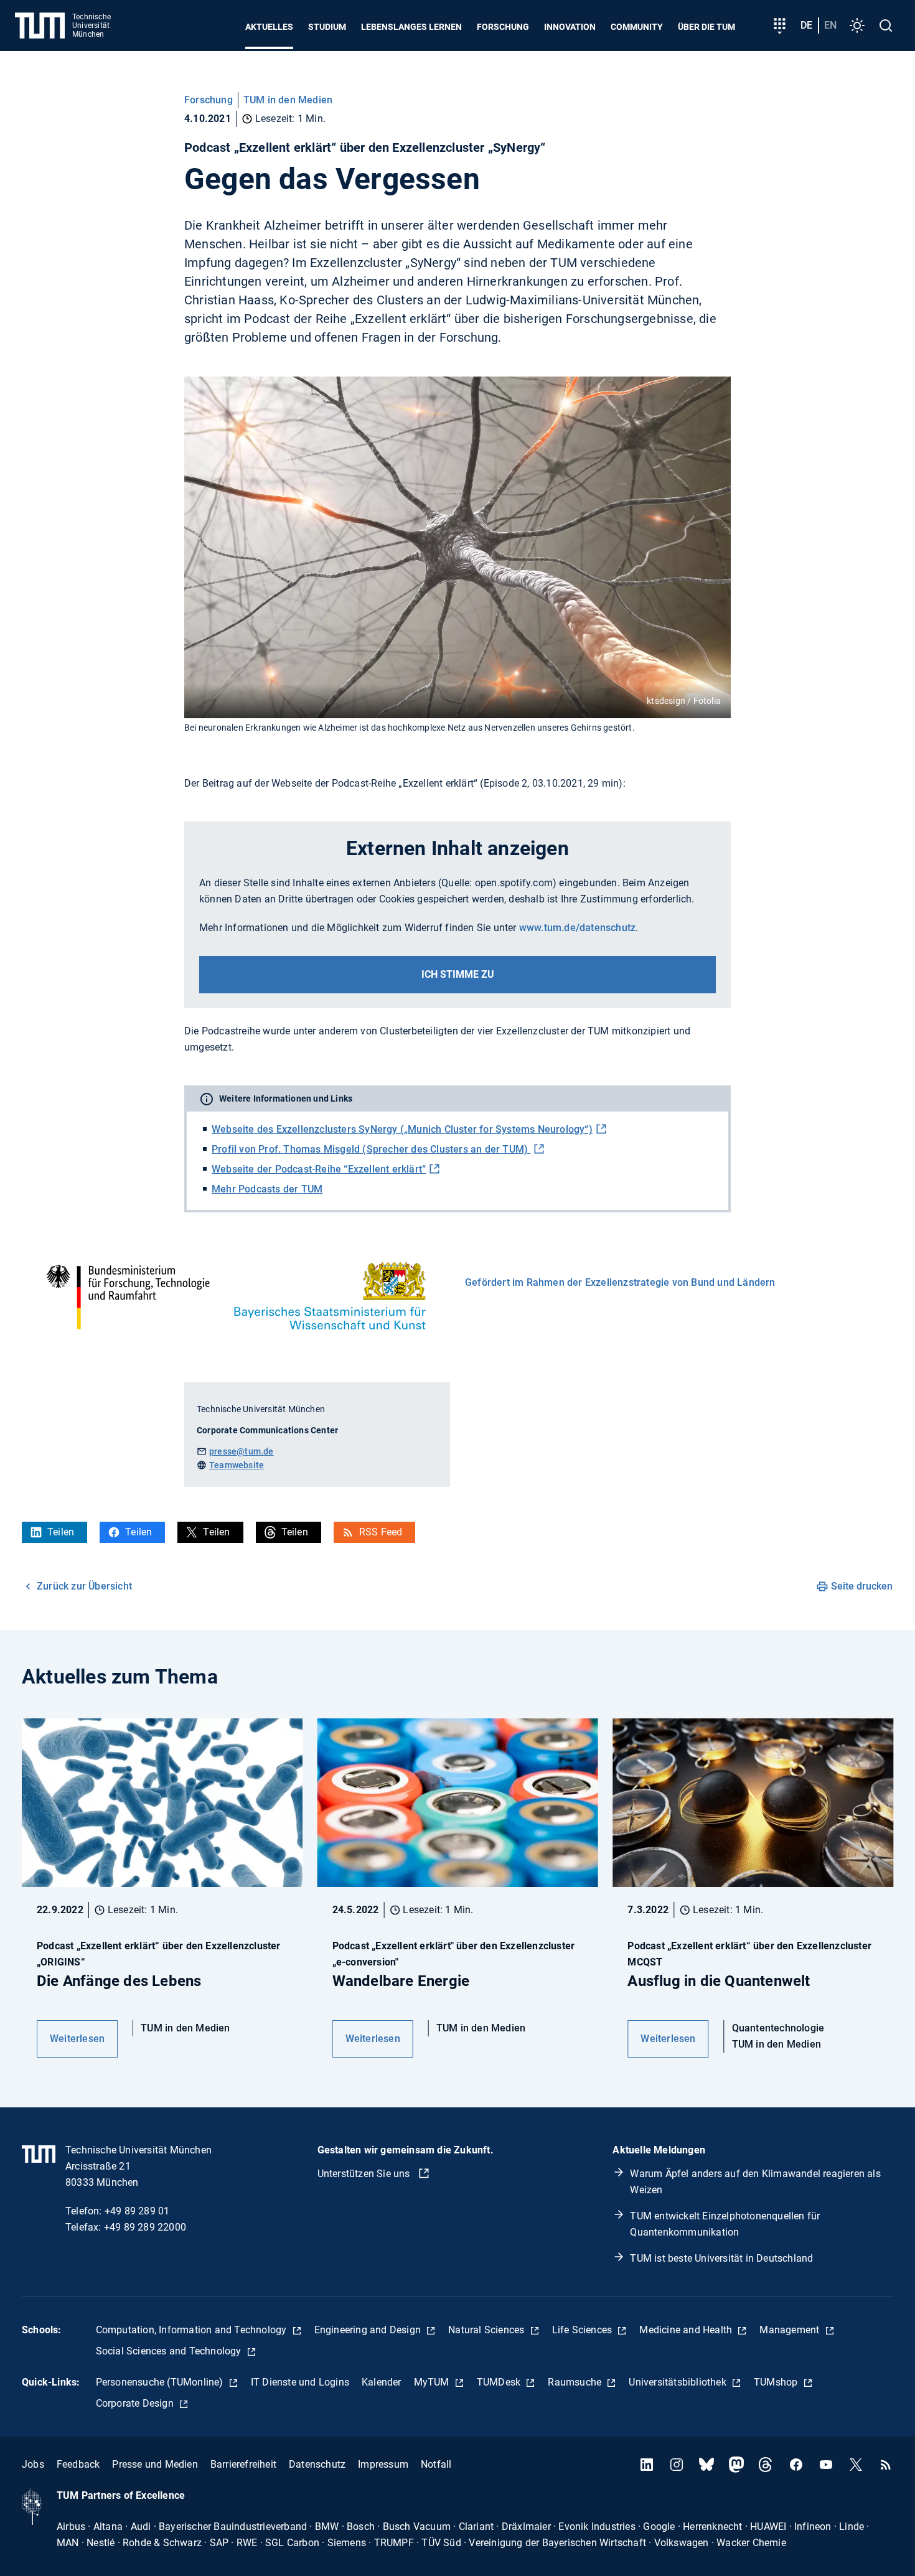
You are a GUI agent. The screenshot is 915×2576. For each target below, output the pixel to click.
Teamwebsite (237, 1465)
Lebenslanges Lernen (411, 27)
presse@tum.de (242, 1451)
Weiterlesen (77, 2039)
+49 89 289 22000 (145, 2227)
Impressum (383, 2464)
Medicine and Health (687, 2330)
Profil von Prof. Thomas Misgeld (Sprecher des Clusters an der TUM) (371, 1149)
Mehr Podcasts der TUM (267, 1189)
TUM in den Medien (288, 100)
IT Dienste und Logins (300, 2382)
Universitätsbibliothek (679, 2382)
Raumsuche (576, 2382)
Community (637, 27)
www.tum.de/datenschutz (577, 928)
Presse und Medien (155, 2464)
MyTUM (433, 2382)
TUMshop (777, 2382)
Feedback (78, 2464)
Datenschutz (317, 2464)
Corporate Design (136, 2403)
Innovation (570, 27)
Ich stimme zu (458, 974)
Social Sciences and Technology (170, 2351)
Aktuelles (269, 27)
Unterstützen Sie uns (365, 2174)
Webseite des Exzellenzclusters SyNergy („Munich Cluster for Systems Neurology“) (402, 1129)
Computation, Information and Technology (193, 2330)
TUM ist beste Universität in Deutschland (721, 2258)
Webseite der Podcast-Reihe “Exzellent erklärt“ (319, 1169)
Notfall (436, 2464)
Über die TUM (706, 27)
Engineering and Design (369, 2330)
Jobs (33, 2464)
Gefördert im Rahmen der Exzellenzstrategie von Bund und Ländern (620, 1282)
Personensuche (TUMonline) (161, 2382)
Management (791, 2330)
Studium (327, 27)
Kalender (382, 2382)
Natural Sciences (487, 2330)
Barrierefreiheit (243, 2464)
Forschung (503, 27)
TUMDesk (500, 2382)
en (830, 25)
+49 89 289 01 (137, 2211)
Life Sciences (584, 2330)
